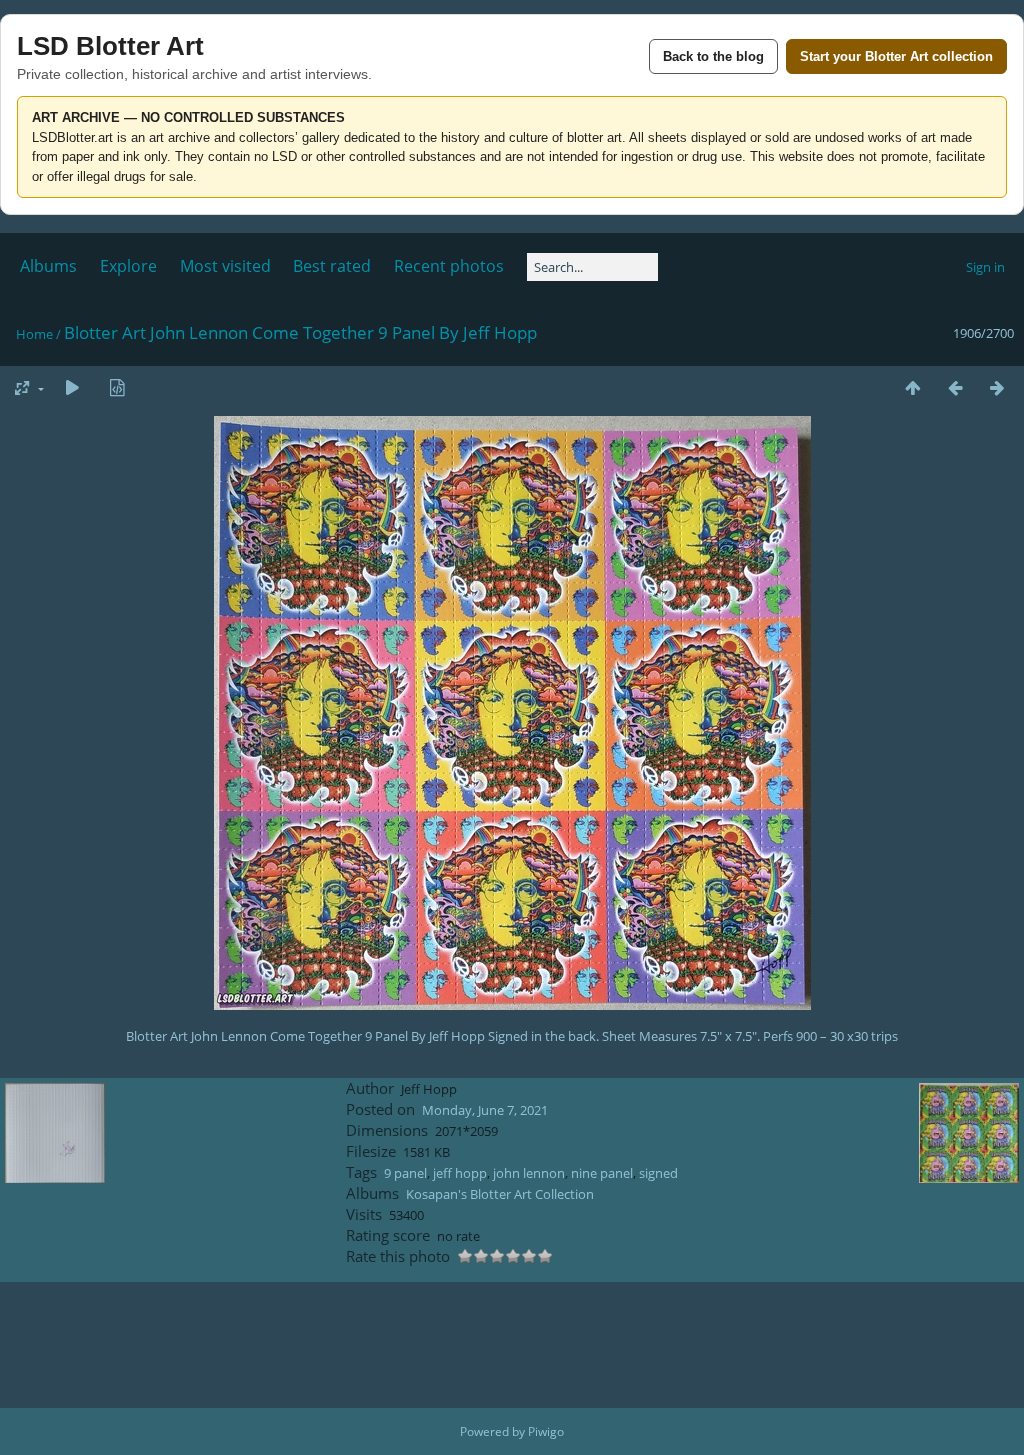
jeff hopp (460, 1173)
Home (34, 334)
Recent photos (449, 266)
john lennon (529, 1173)
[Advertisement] (512, 1345)
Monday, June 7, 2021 (485, 1110)
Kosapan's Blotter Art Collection (500, 1194)
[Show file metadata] (117, 387)
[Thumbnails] (913, 387)
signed (658, 1173)
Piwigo (546, 1431)
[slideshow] (72, 387)
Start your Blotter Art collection (896, 56)
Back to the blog (713, 56)
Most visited (225, 266)
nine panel (602, 1173)
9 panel (405, 1173)
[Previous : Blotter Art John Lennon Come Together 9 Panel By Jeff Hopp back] (955, 387)
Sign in (985, 267)
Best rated (332, 266)
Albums (48, 266)
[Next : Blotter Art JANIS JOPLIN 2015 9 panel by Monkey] (997, 387)
